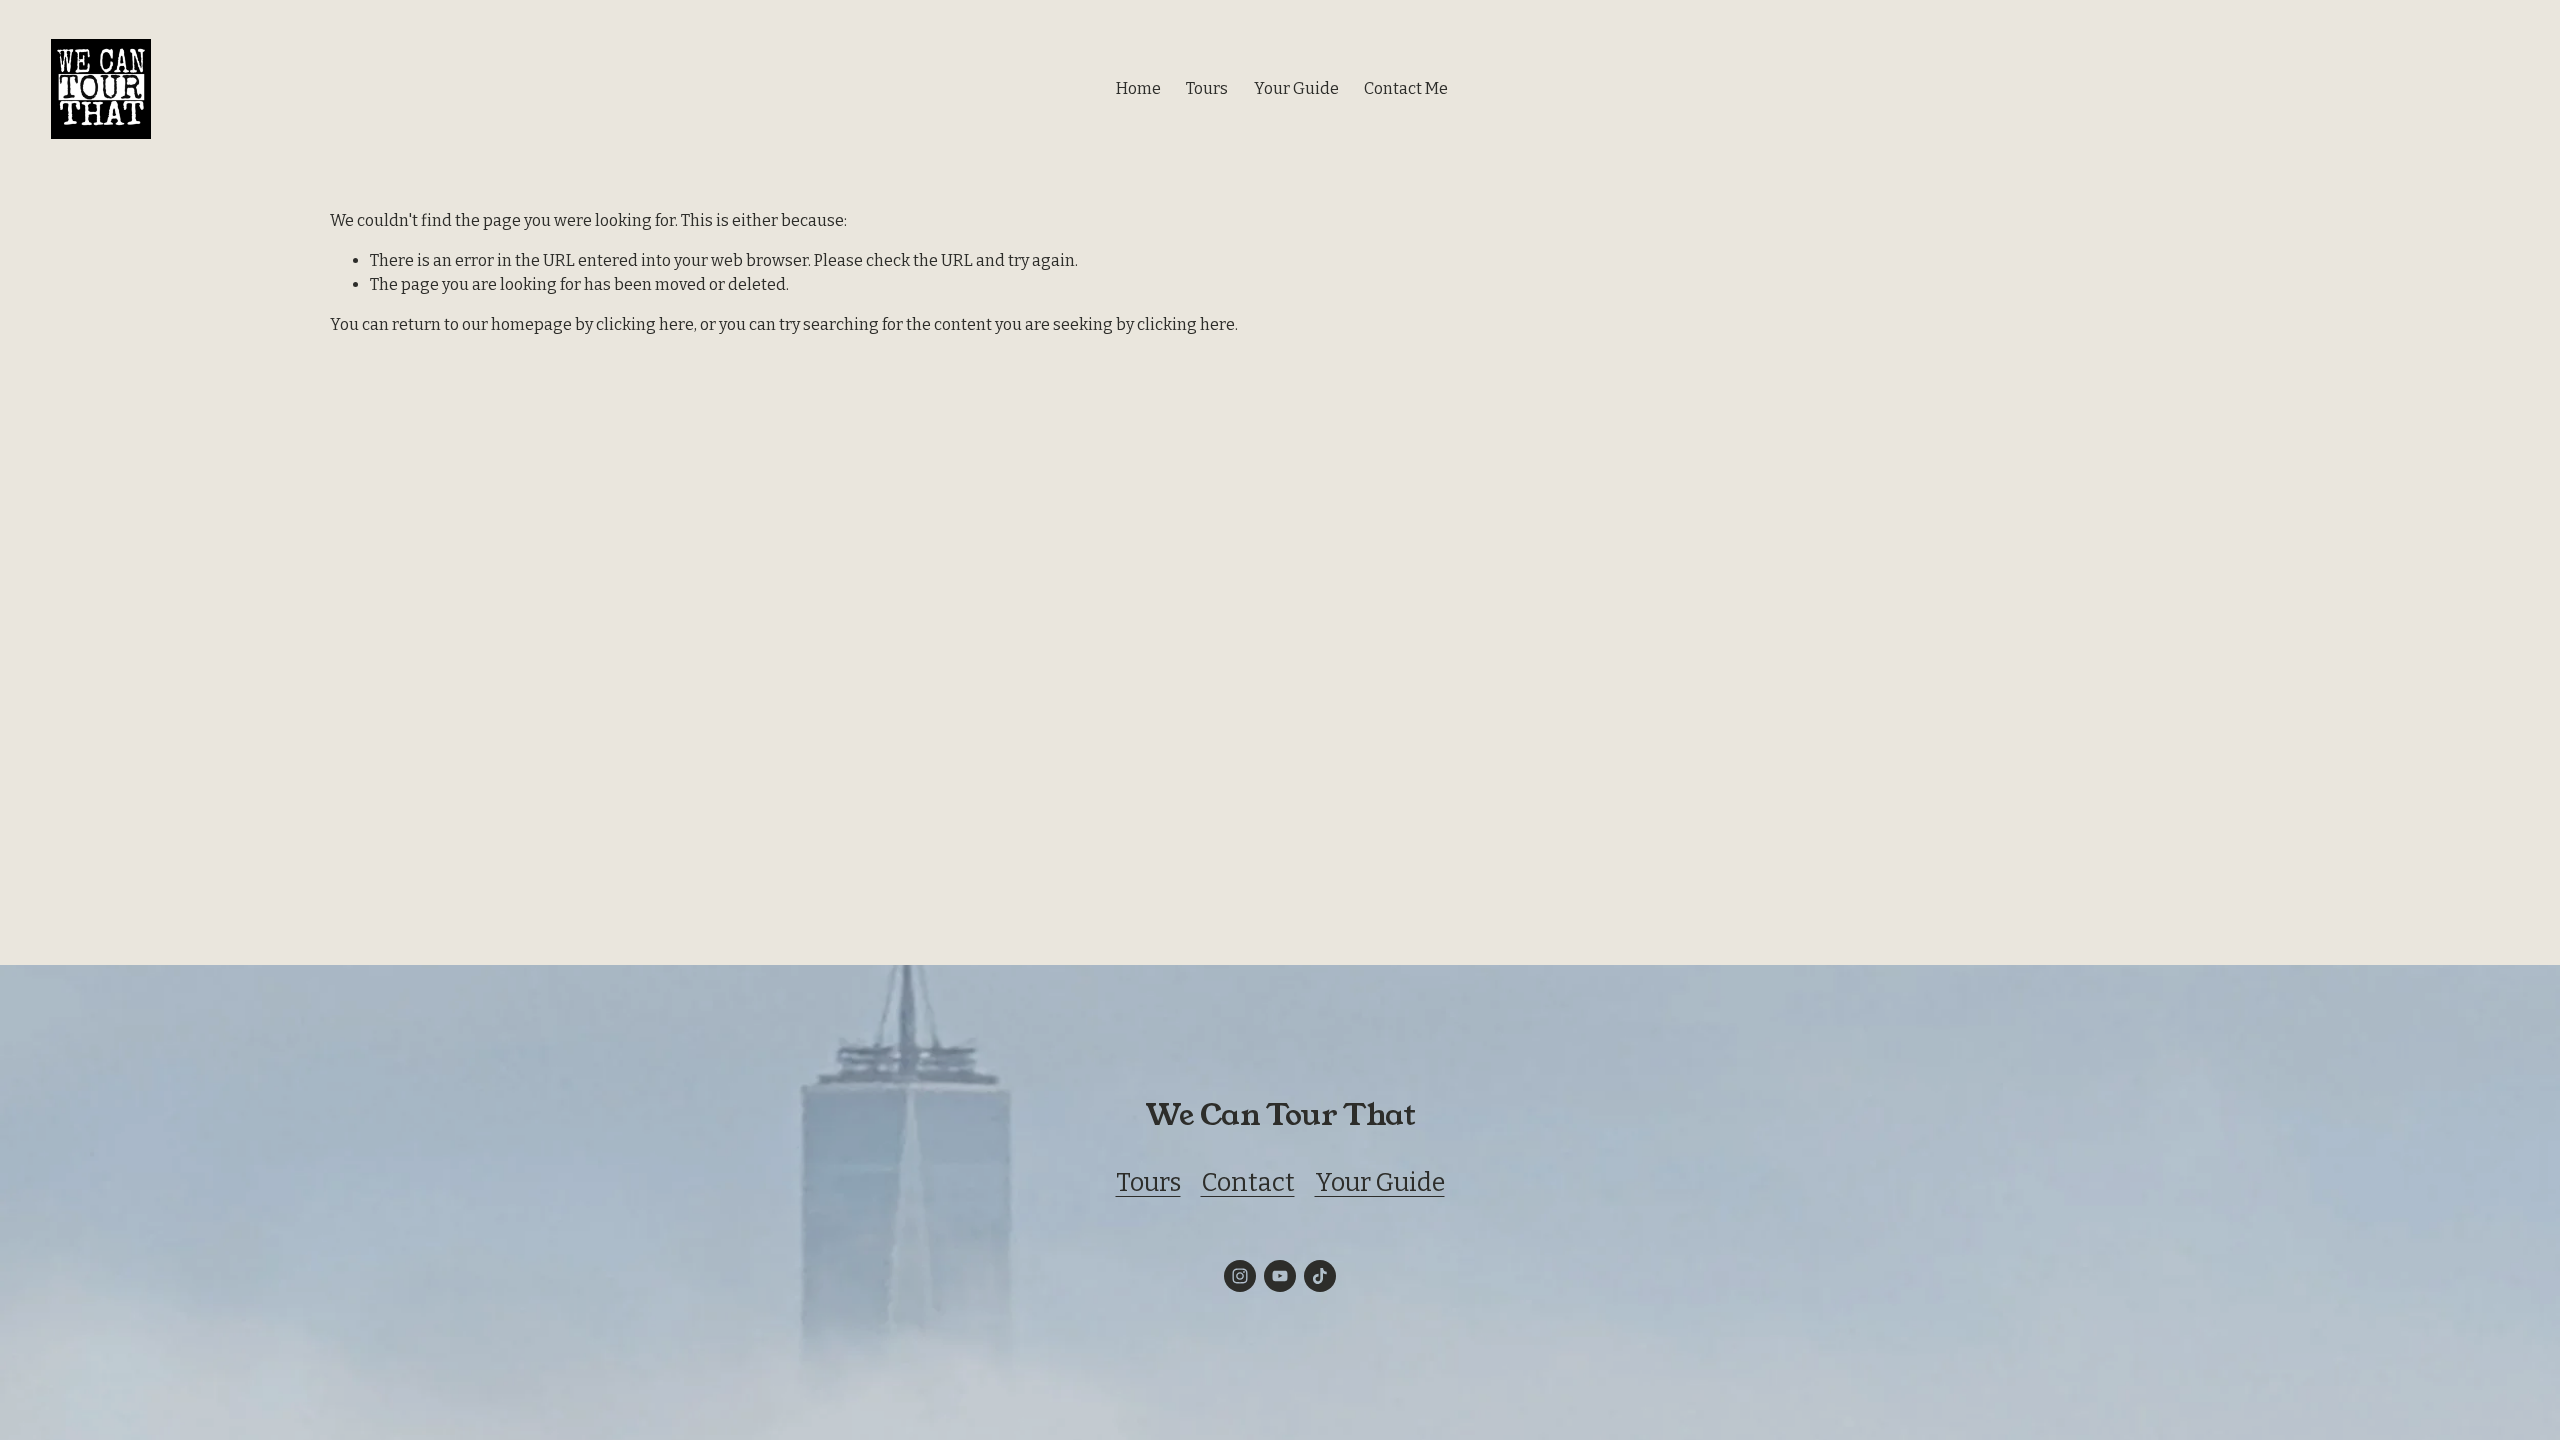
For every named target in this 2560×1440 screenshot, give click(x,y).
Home (1138, 88)
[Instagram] (1240, 1276)
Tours (1148, 1183)
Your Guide (1296, 88)
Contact (1248, 1183)
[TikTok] (1320, 1276)
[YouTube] (1280, 1276)
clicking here (645, 324)
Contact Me (1406, 88)
